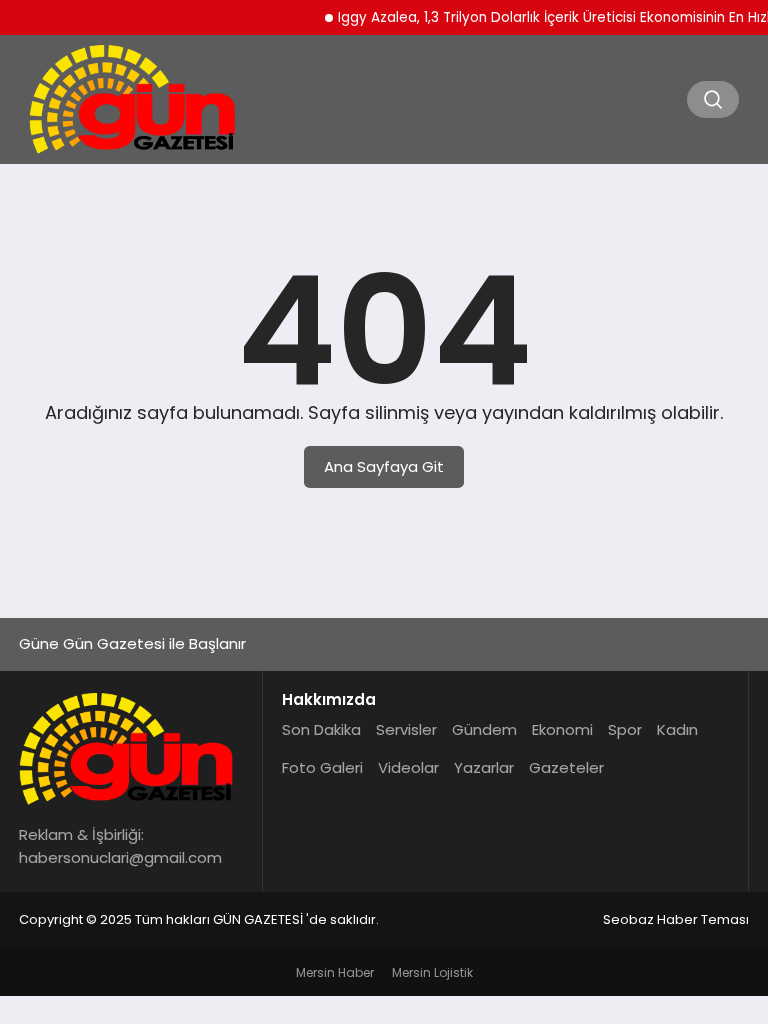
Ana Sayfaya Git (384, 466)
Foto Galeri (322, 767)
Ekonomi (562, 729)
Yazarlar (484, 767)
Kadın (677, 729)
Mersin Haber (335, 972)
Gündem (484, 729)
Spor (625, 729)
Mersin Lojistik (432, 972)
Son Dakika (321, 729)
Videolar (408, 767)
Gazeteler (566, 767)
